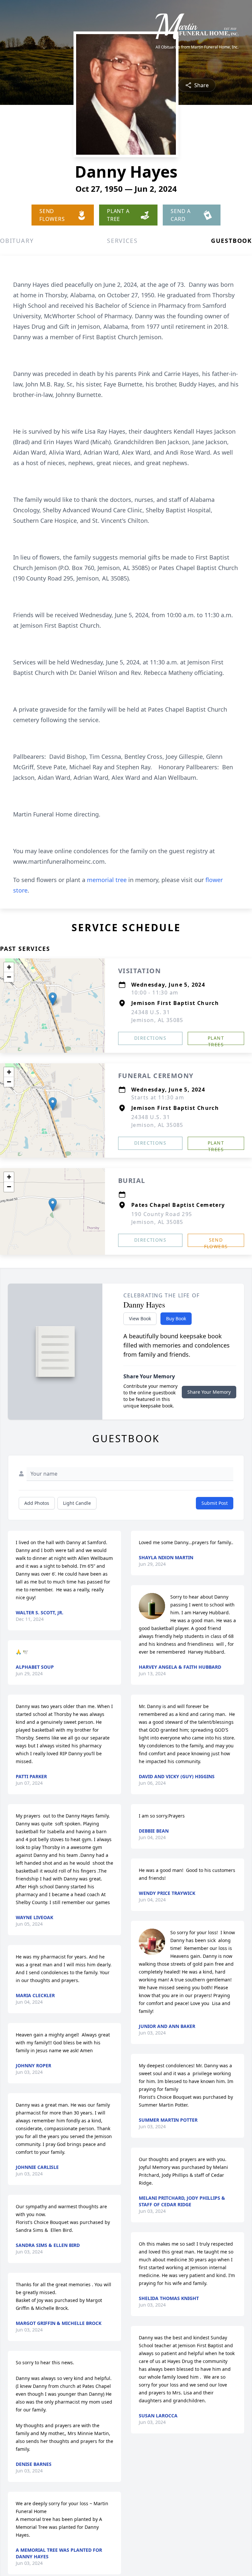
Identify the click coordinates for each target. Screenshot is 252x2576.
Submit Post (215, 1503)
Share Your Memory (209, 1392)
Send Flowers (216, 1242)
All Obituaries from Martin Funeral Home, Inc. (197, 47)
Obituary (17, 241)
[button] (53, 999)
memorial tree (107, 880)
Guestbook (231, 241)
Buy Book (176, 1318)
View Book (140, 1318)
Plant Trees (216, 1040)
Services (122, 241)
